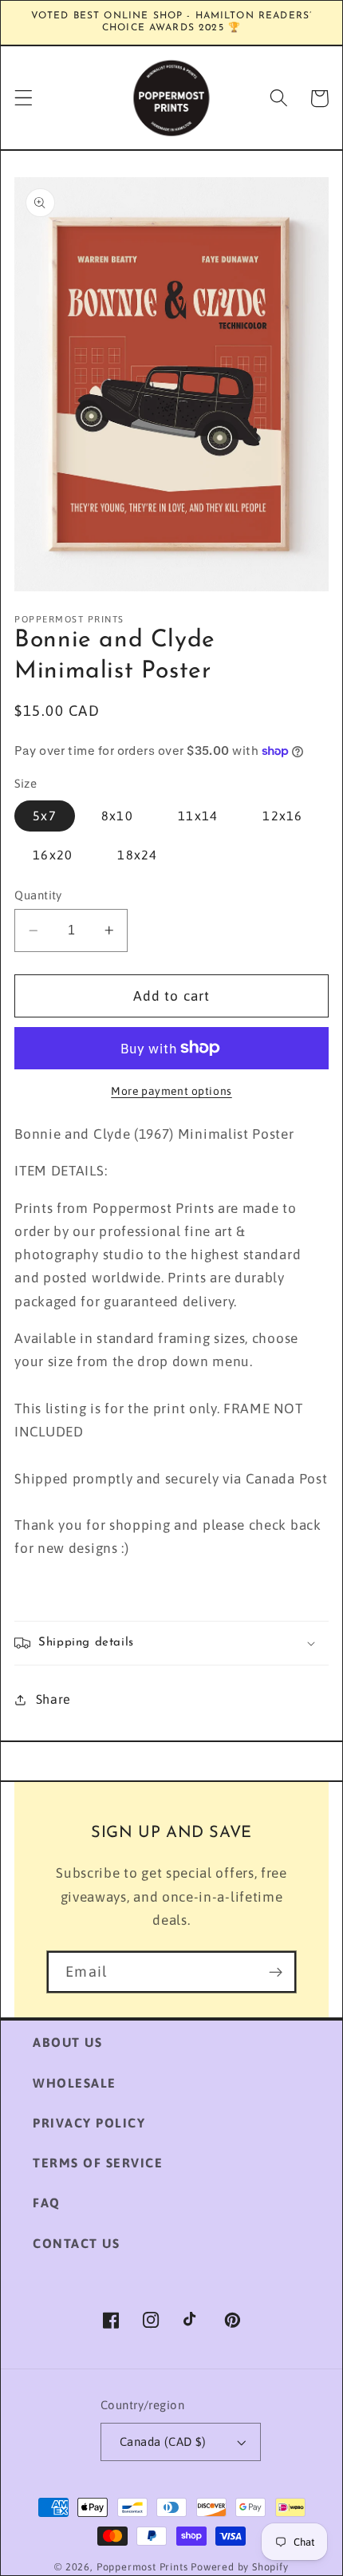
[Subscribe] (276, 1972)
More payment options (171, 1091)
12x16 (282, 816)
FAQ (47, 2203)
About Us (67, 2042)
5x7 (44, 816)
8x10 (117, 816)
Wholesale (75, 2083)
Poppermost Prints (142, 2567)
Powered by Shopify (240, 2567)
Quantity (38, 895)
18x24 (137, 855)
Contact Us (76, 2243)
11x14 (198, 816)
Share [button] (53, 1699)
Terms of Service (98, 2163)
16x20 (53, 855)
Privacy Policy (89, 2123)
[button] (24, 99)
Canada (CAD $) (163, 2442)
